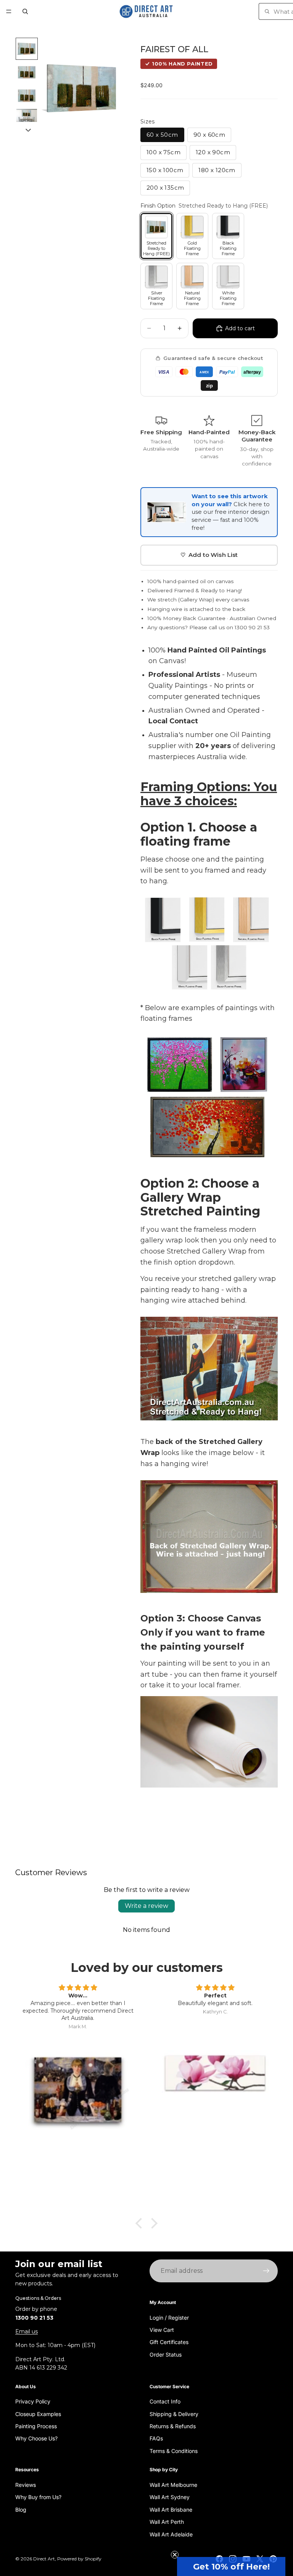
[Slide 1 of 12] (27, 49)
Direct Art (44, 2559)
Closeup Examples (38, 2414)
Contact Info (165, 2401)
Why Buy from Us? (38, 2497)
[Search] (25, 11)
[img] (78, 1988)
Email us (27, 2331)
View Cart (162, 2330)
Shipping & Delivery (174, 2414)
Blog (21, 2510)
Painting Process (36, 2426)
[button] (231, 2566)
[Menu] (9, 11)
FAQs (156, 2438)
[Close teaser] (175, 2555)
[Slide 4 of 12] (27, 117)
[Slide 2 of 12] (27, 72)
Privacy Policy (33, 2401)
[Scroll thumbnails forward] (28, 130)
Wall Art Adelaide (171, 2534)
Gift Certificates (169, 2342)
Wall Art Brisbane (171, 2510)
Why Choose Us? (36, 2438)
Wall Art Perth (167, 2522)
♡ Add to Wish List (209, 555)
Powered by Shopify (79, 2559)
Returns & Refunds (173, 2426)
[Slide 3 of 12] (27, 96)
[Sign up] (266, 2271)
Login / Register (169, 2317)
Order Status (166, 2355)
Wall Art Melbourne (173, 2485)
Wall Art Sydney (170, 2497)
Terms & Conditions (174, 2451)
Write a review (146, 1906)
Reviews (26, 2485)
